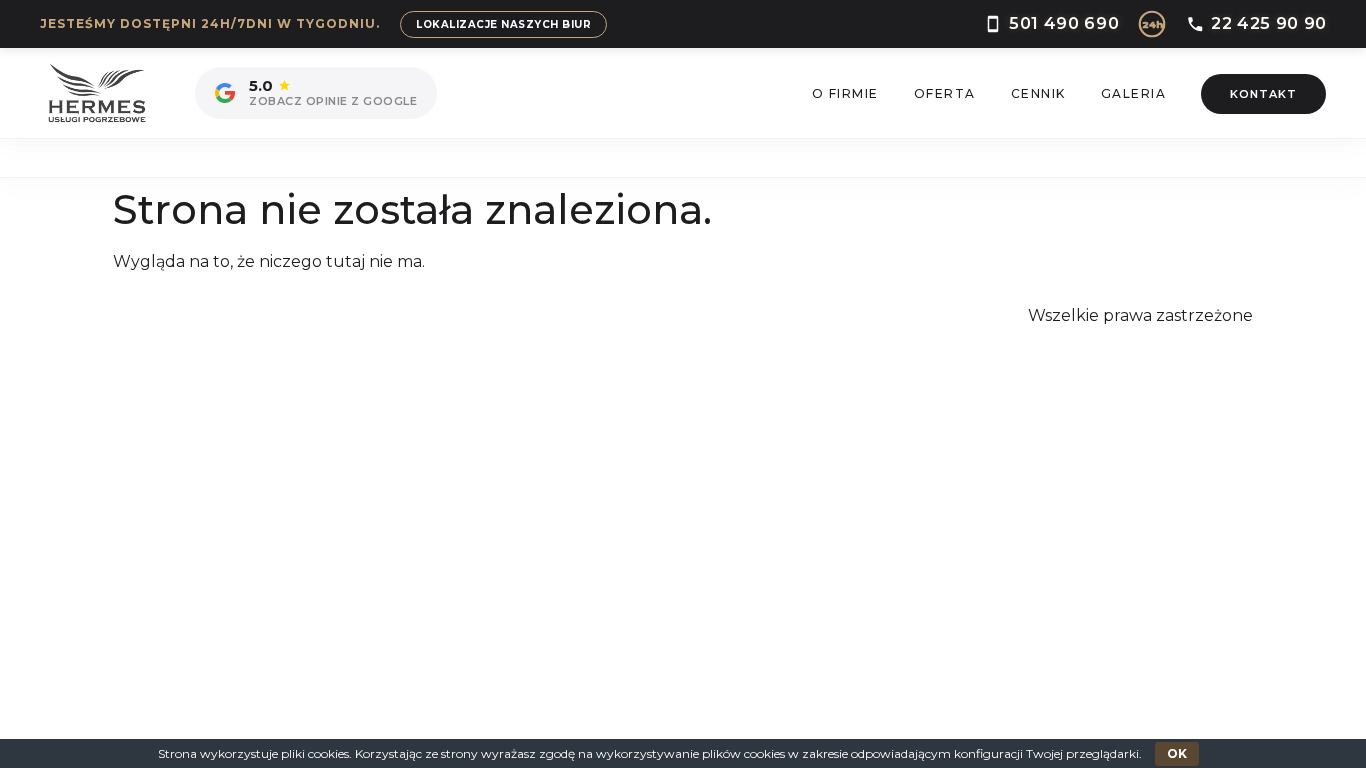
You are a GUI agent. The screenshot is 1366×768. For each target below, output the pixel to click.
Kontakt (1263, 94)
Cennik (1038, 93)
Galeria (1134, 93)
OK (1177, 753)
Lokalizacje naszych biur (503, 24)
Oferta (945, 93)
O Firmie (845, 93)
